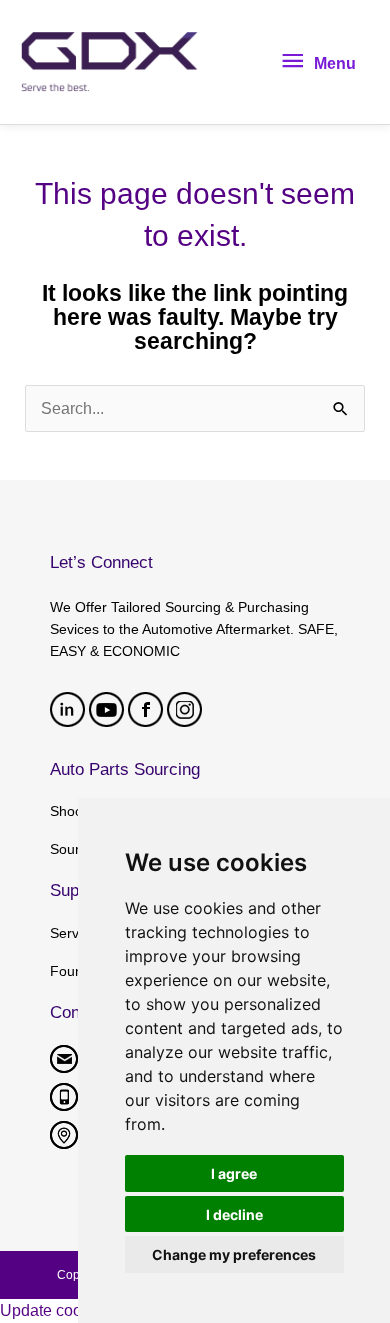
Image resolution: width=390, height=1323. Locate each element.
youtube (106, 709)
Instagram (184, 709)
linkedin (67, 709)
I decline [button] (234, 1214)
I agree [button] (234, 1173)
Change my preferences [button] (234, 1254)
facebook (145, 709)
